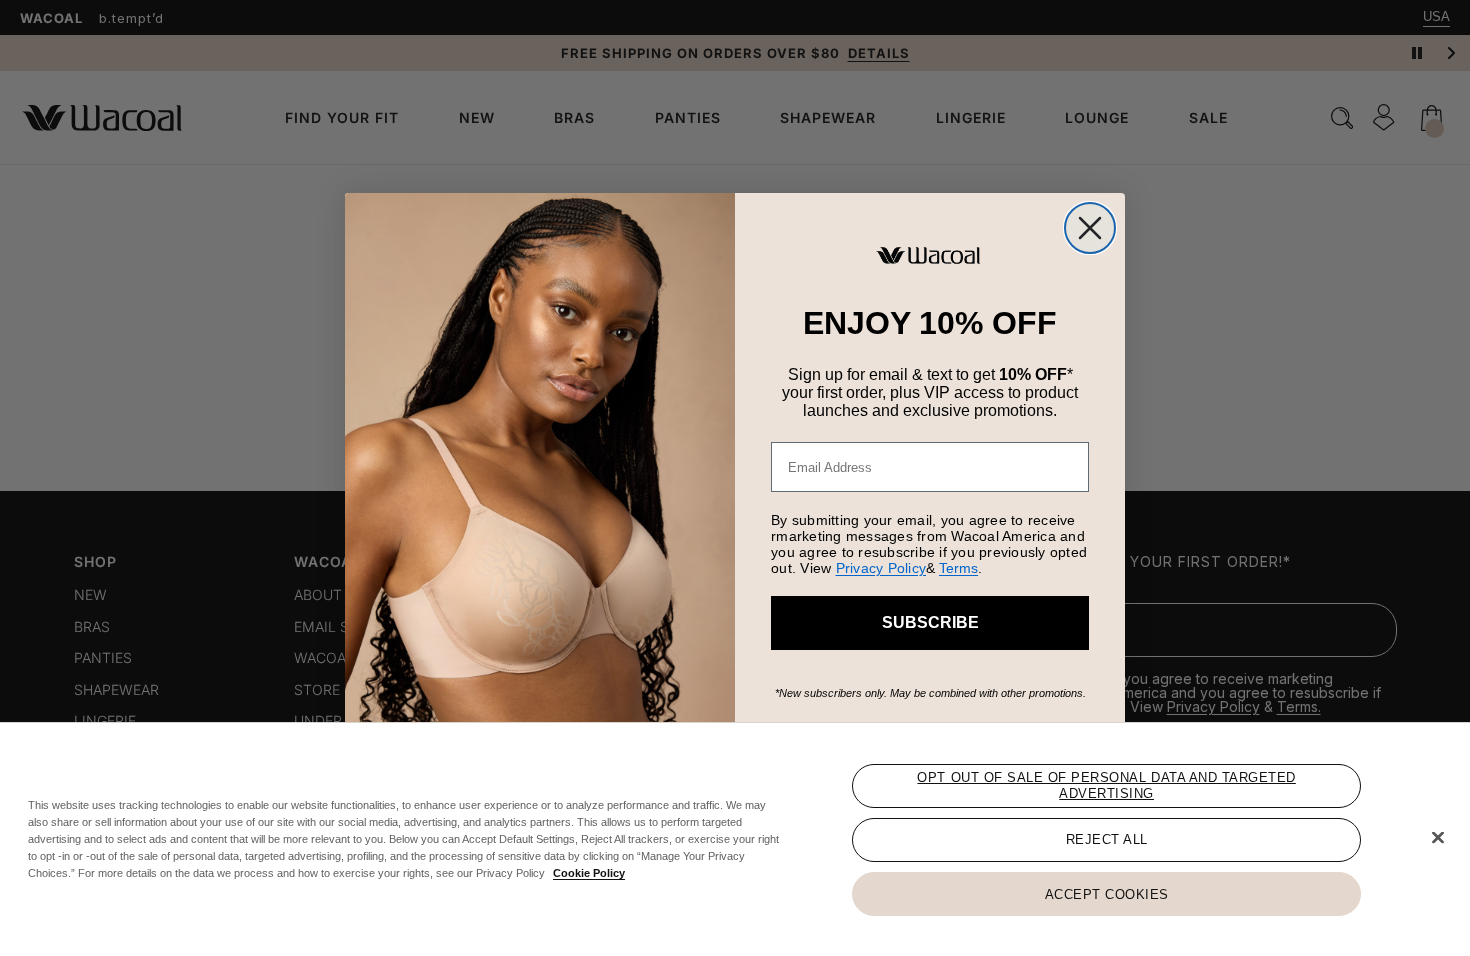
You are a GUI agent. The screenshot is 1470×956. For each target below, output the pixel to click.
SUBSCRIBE (930, 622)
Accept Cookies (1107, 893)
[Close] (1438, 838)
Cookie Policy (589, 873)
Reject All (1107, 839)
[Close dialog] (1090, 228)
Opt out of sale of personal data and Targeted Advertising (1106, 785)
